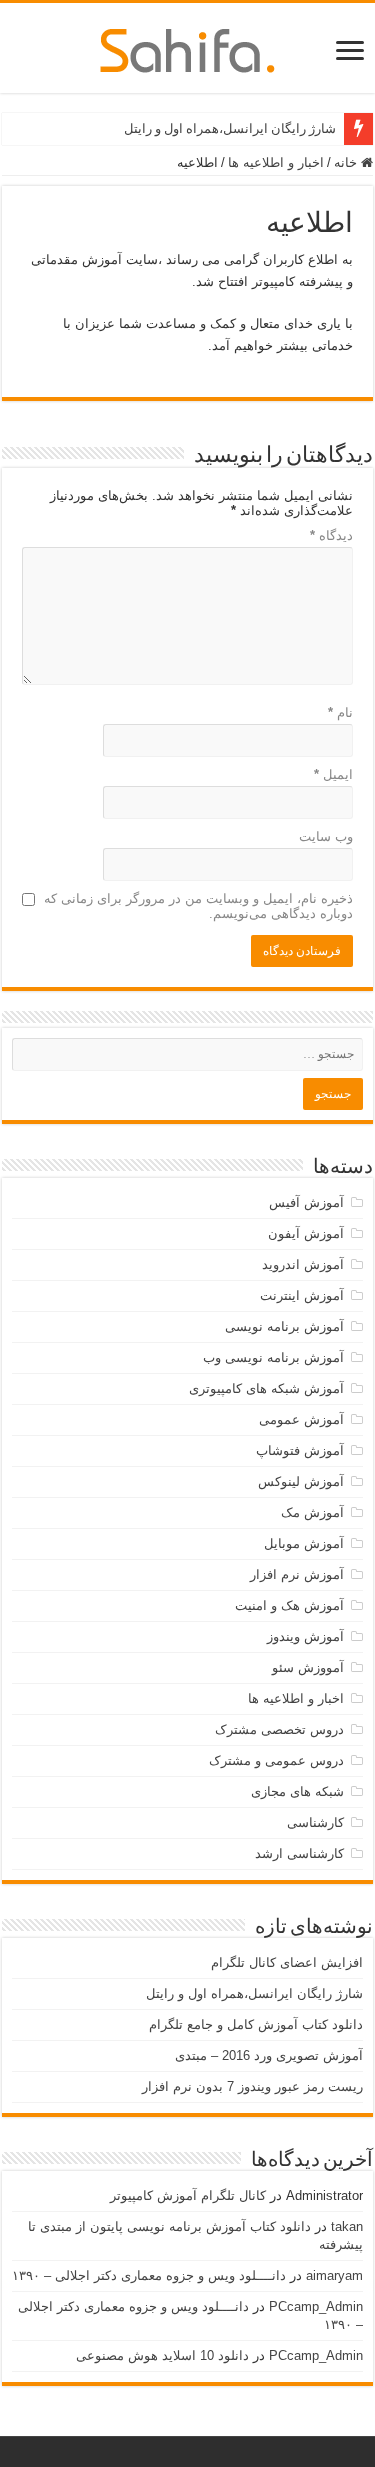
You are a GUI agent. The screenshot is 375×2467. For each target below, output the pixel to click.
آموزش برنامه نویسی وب (273, 1357)
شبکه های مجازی (297, 1791)
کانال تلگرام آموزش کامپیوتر (188, 2195)
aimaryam (334, 2275)
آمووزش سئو (308, 1667)
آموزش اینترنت (302, 1295)
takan (347, 2226)
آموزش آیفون (306, 1233)
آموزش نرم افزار (297, 1574)
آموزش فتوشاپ (300, 1450)
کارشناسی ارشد (299, 1853)
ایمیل (333, 774)
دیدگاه (331, 535)
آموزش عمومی (301, 1419)
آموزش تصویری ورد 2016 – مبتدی (269, 2055)
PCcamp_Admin (316, 2306)
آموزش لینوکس (301, 1481)
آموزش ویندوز (305, 1636)
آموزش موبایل (304, 1543)
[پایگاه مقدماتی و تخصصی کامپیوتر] (187, 47)
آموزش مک (312, 1512)
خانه (347, 162)
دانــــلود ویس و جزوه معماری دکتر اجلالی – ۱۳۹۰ (149, 2275)
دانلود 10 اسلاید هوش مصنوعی (162, 2355)
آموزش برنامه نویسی (284, 1326)
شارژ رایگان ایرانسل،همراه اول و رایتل (230, 128)
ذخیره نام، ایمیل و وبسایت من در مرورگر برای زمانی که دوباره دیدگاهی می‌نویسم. (198, 906)
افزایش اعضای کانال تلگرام (287, 1962)
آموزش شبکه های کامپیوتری (266, 1388)
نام (340, 712)
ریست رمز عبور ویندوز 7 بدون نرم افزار (252, 2086)
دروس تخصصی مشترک (279, 1729)
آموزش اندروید (303, 1264)
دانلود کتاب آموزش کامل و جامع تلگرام (256, 2024)
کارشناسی (315, 1822)
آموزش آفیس (306, 1202)
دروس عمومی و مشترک (276, 1760)
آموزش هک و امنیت (289, 1605)
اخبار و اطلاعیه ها (276, 162)
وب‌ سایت (326, 836)
